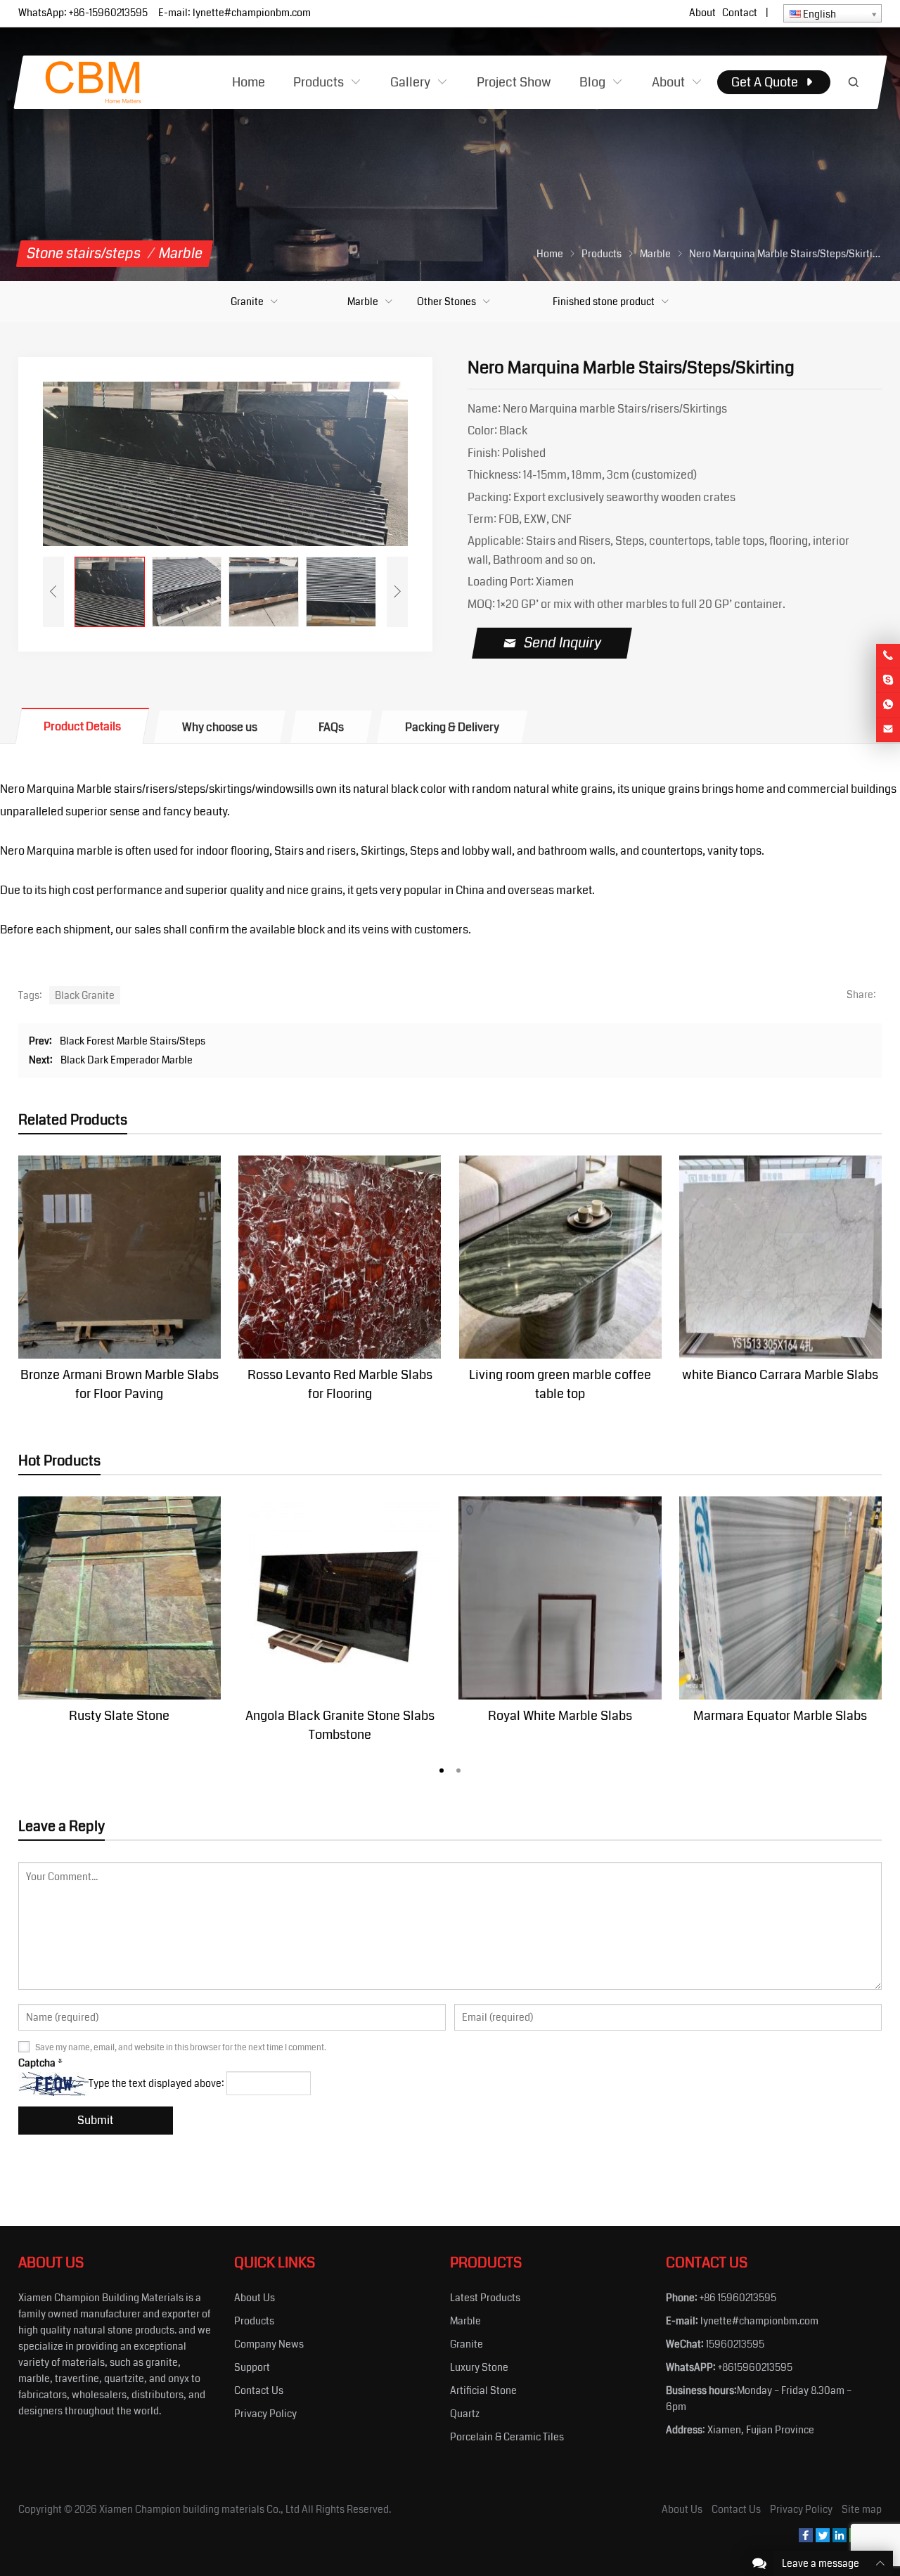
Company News (269, 2344)
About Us (255, 2298)
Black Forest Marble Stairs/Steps (133, 1041)
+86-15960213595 (108, 13)
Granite (247, 302)
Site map (862, 2509)
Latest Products (485, 2298)
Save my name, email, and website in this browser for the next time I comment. (181, 2048)
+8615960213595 (755, 2367)
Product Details (82, 726)
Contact (740, 13)
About (702, 13)
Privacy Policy (265, 2414)
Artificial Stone (483, 2390)
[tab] (82, 726)
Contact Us (259, 2390)
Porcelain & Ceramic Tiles (507, 2437)
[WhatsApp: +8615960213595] (888, 705)
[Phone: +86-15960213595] (888, 656)
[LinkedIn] (840, 2539)
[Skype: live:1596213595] (888, 680)
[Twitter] (823, 2539)
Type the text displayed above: (156, 2083)
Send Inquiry (563, 643)
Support (252, 2367)
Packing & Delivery (452, 727)
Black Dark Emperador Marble (127, 1060)
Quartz (465, 2414)
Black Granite (85, 995)
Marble (363, 302)
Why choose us (220, 727)
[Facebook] (806, 2539)
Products (254, 2321)
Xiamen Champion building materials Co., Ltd (199, 2509)
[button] (442, 1768)
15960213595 (735, 2344)
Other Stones (446, 302)
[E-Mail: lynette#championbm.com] (888, 730)
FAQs (331, 727)
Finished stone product (604, 302)
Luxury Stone (479, 2367)
